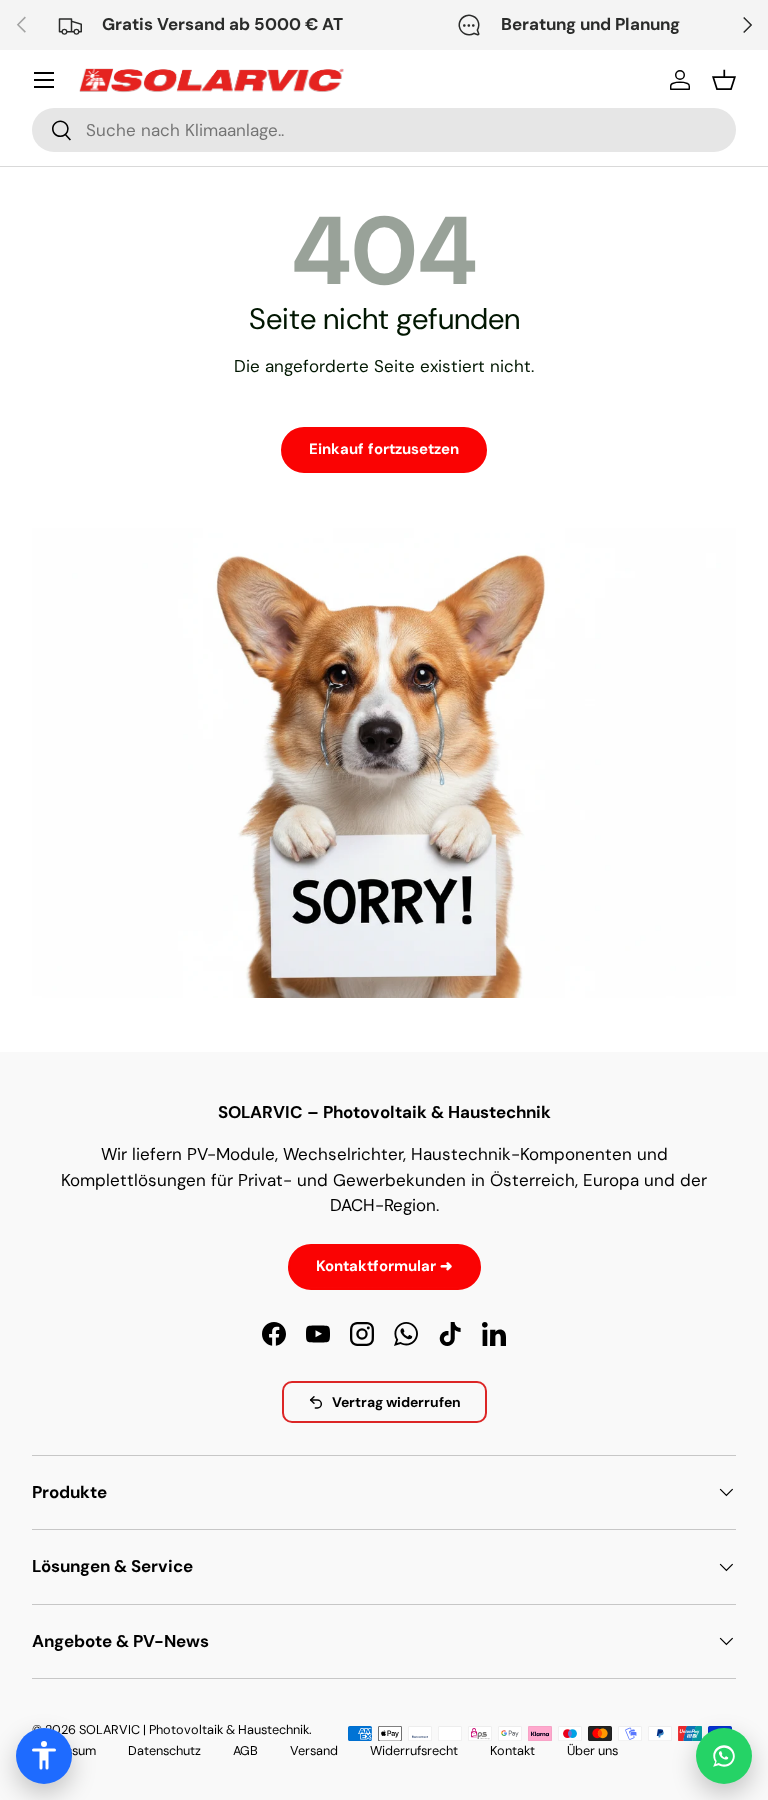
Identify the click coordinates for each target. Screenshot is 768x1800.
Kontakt (512, 1750)
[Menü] (44, 80)
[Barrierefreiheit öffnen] (44, 1756)
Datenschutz (164, 1750)
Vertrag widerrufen (396, 1402)
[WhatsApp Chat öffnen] (724, 1756)
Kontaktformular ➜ (384, 1266)
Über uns (592, 1750)
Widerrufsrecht (414, 1750)
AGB (245, 1750)
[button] (724, 80)
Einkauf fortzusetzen (384, 449)
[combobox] (384, 130)
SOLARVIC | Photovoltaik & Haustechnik (194, 1729)
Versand (314, 1750)
